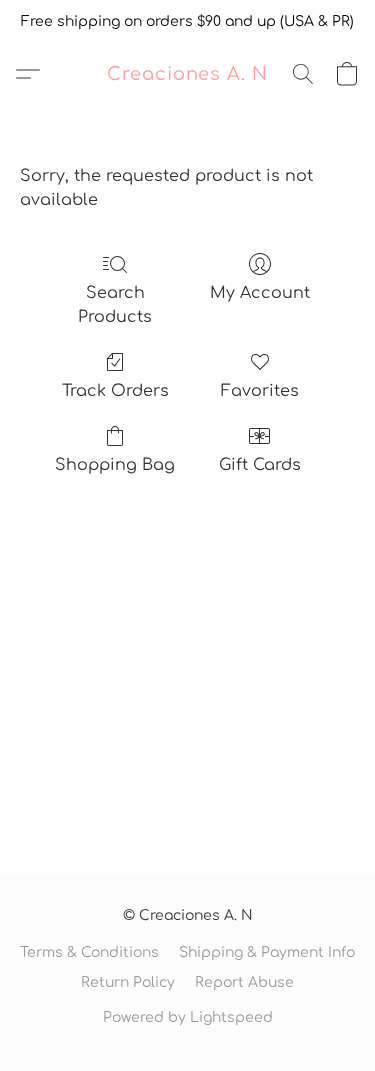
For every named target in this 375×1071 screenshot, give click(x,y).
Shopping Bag (115, 465)
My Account (260, 293)
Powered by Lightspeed (188, 1017)
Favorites (260, 391)
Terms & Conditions (89, 952)
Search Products (115, 305)
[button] (187, 74)
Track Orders (115, 391)
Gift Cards (260, 465)
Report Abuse (244, 982)
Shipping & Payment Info (267, 952)
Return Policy (128, 982)
